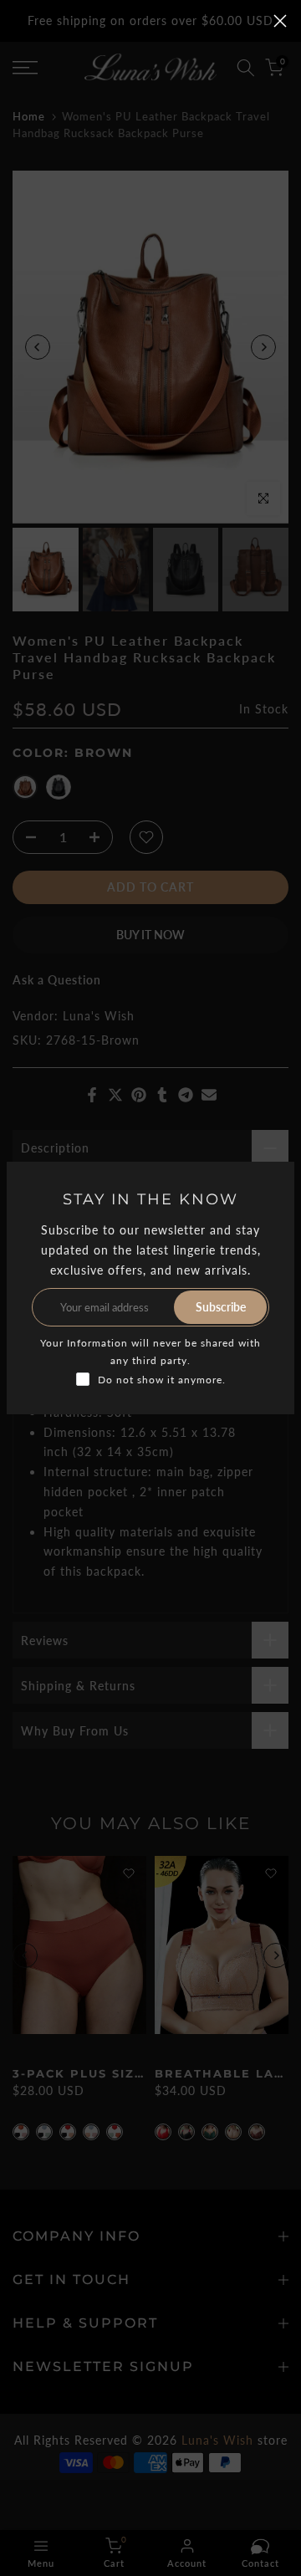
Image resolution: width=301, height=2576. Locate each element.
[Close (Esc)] (280, 21)
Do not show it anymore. (162, 1380)
